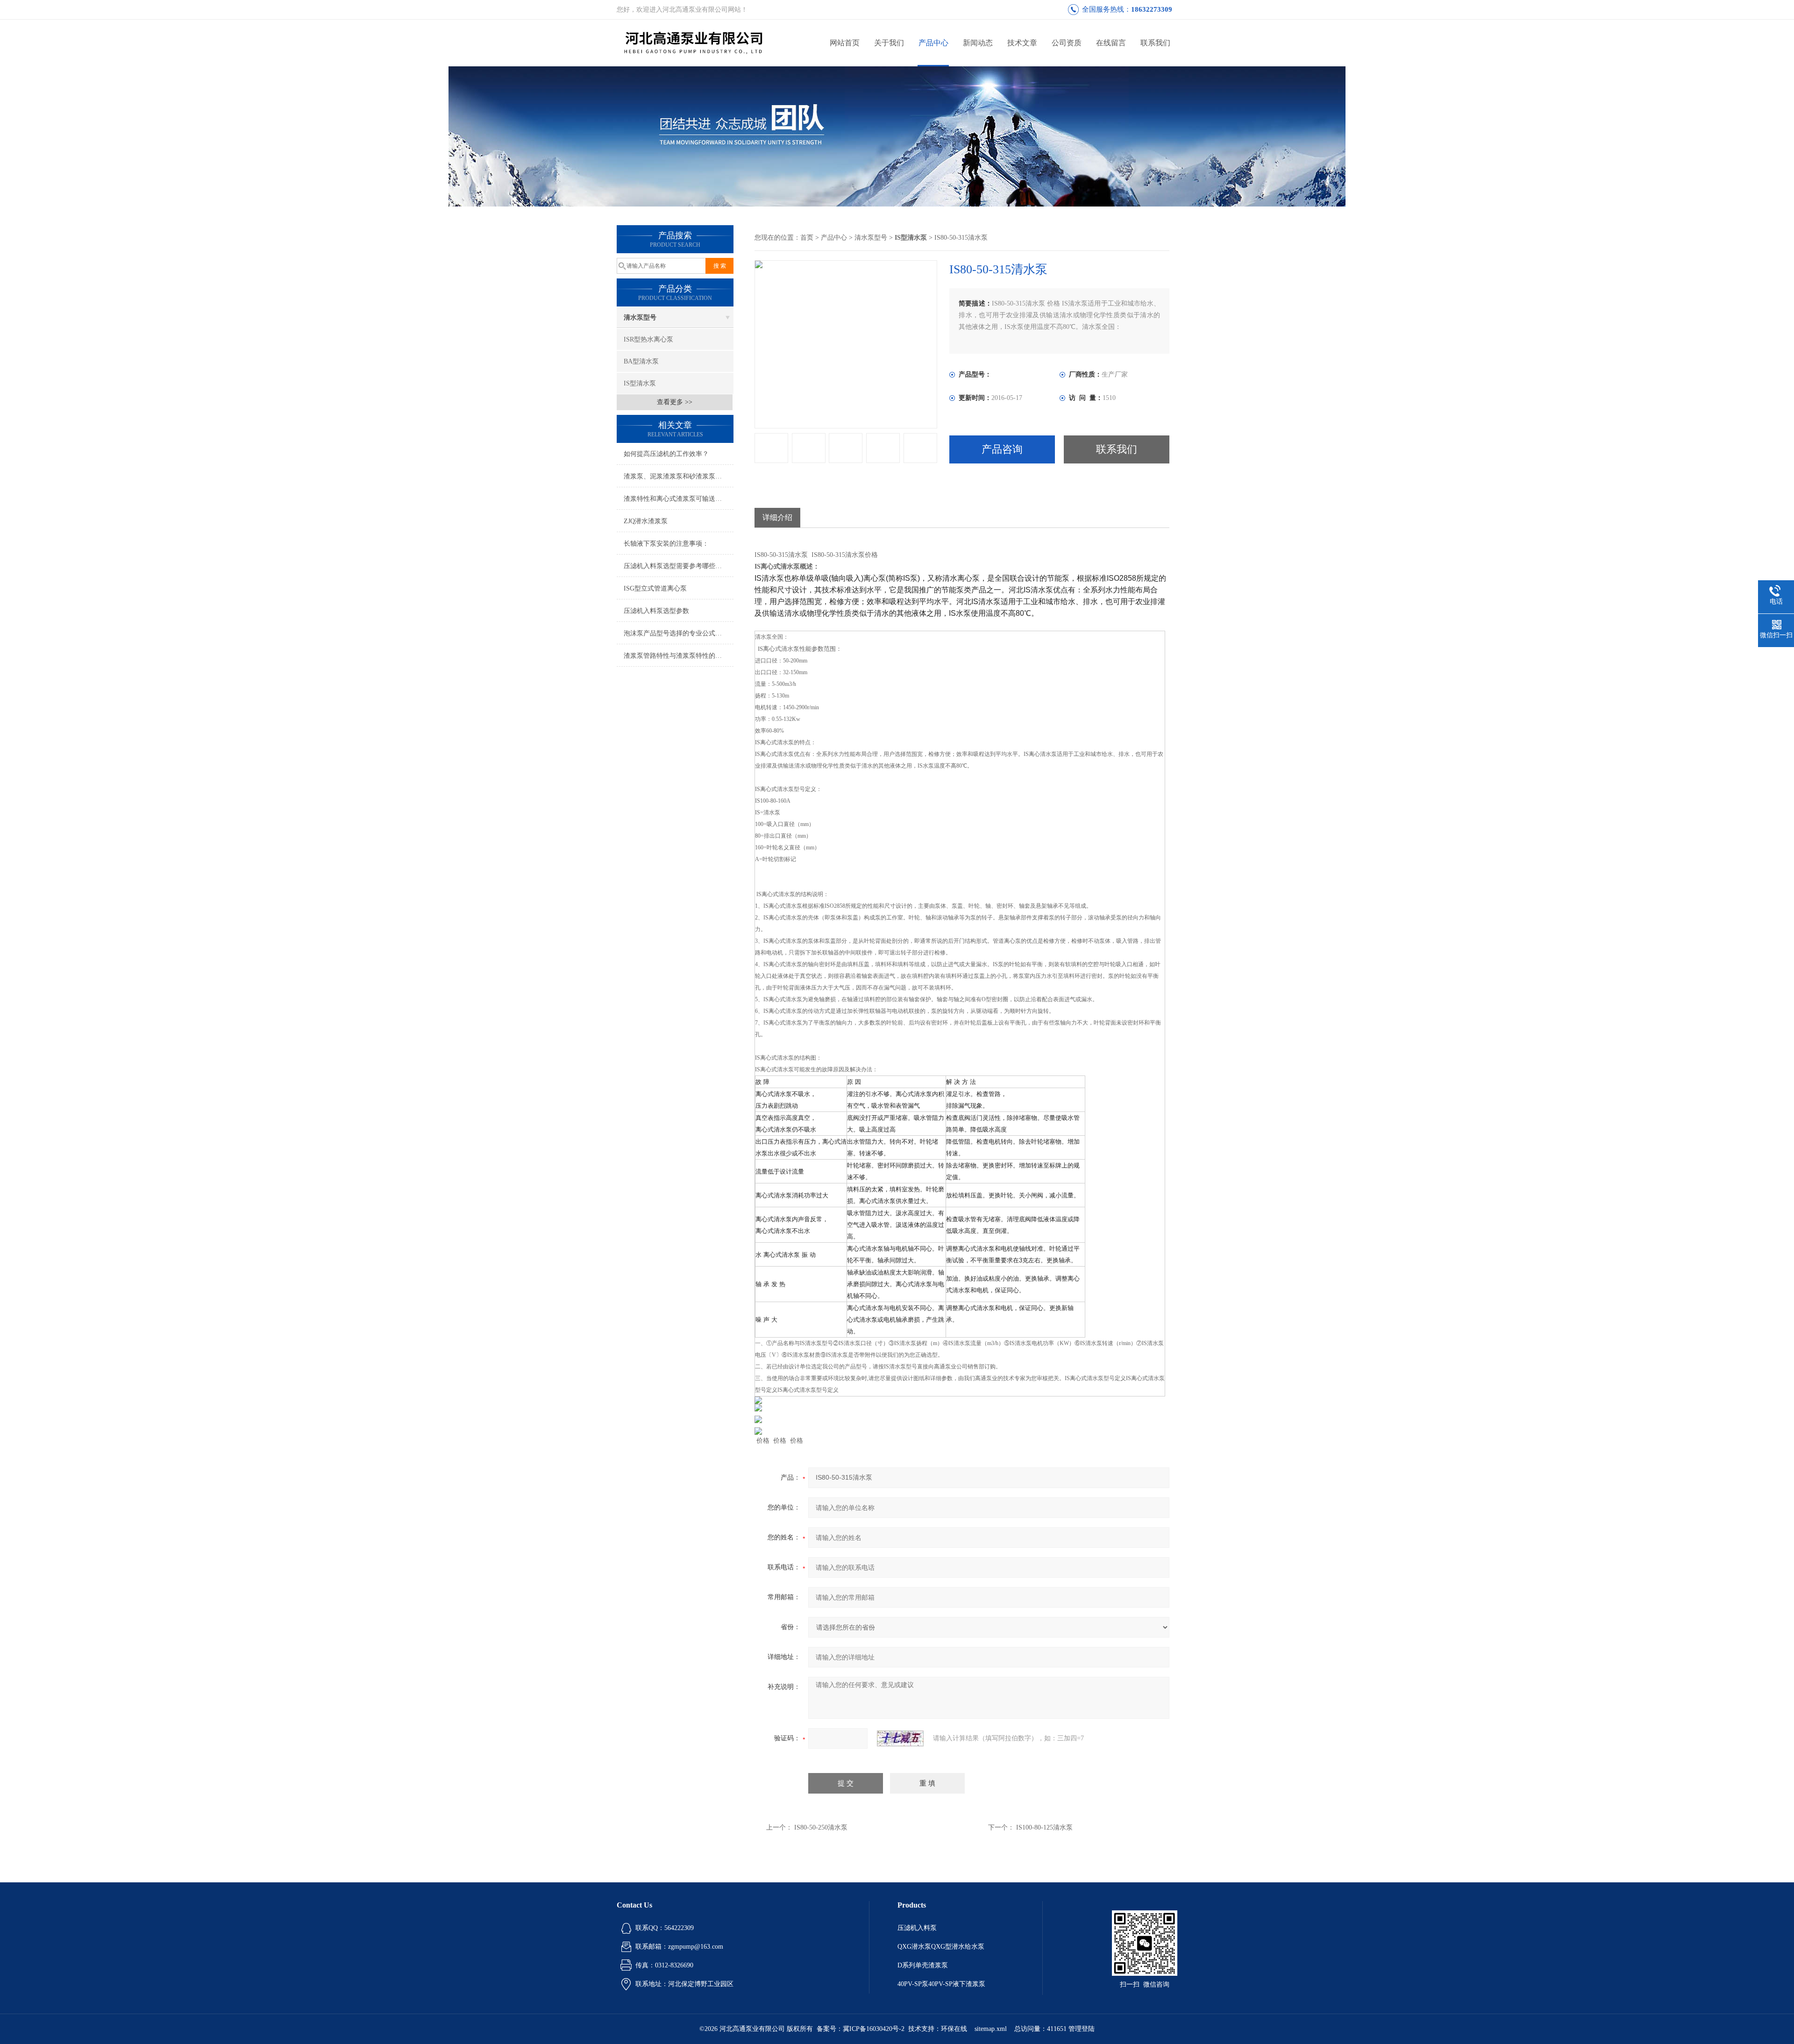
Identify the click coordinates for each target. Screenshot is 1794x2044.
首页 (807, 238)
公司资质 (1067, 43)
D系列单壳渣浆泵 (923, 1965)
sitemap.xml (991, 2029)
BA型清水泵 (641, 361)
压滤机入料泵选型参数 (656, 611)
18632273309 (1152, 9)
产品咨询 (1002, 449)
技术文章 (1022, 43)
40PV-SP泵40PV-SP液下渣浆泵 (941, 1984)
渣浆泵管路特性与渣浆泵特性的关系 (676, 656)
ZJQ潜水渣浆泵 (646, 521)
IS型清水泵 (640, 383)
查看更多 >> (675, 402)
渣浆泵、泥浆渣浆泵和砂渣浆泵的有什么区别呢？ (679, 476)
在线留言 (1111, 43)
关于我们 (889, 43)
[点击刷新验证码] (900, 1738)
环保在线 (954, 2029)
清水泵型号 (640, 317)
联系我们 (1155, 43)
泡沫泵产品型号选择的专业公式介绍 (676, 633)
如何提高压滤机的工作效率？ (666, 454)
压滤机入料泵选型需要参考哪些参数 (676, 566)
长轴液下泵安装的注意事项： (666, 544)
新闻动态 (978, 43)
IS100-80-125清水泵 (1044, 1827)
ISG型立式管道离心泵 (655, 588)
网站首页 (845, 43)
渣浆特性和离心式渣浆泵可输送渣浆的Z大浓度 (679, 499)
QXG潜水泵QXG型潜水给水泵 (941, 1947)
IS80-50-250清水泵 (821, 1827)
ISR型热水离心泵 (648, 339)
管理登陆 (1082, 2029)
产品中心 (933, 43)
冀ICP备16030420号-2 (874, 2029)
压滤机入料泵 (917, 1928)
